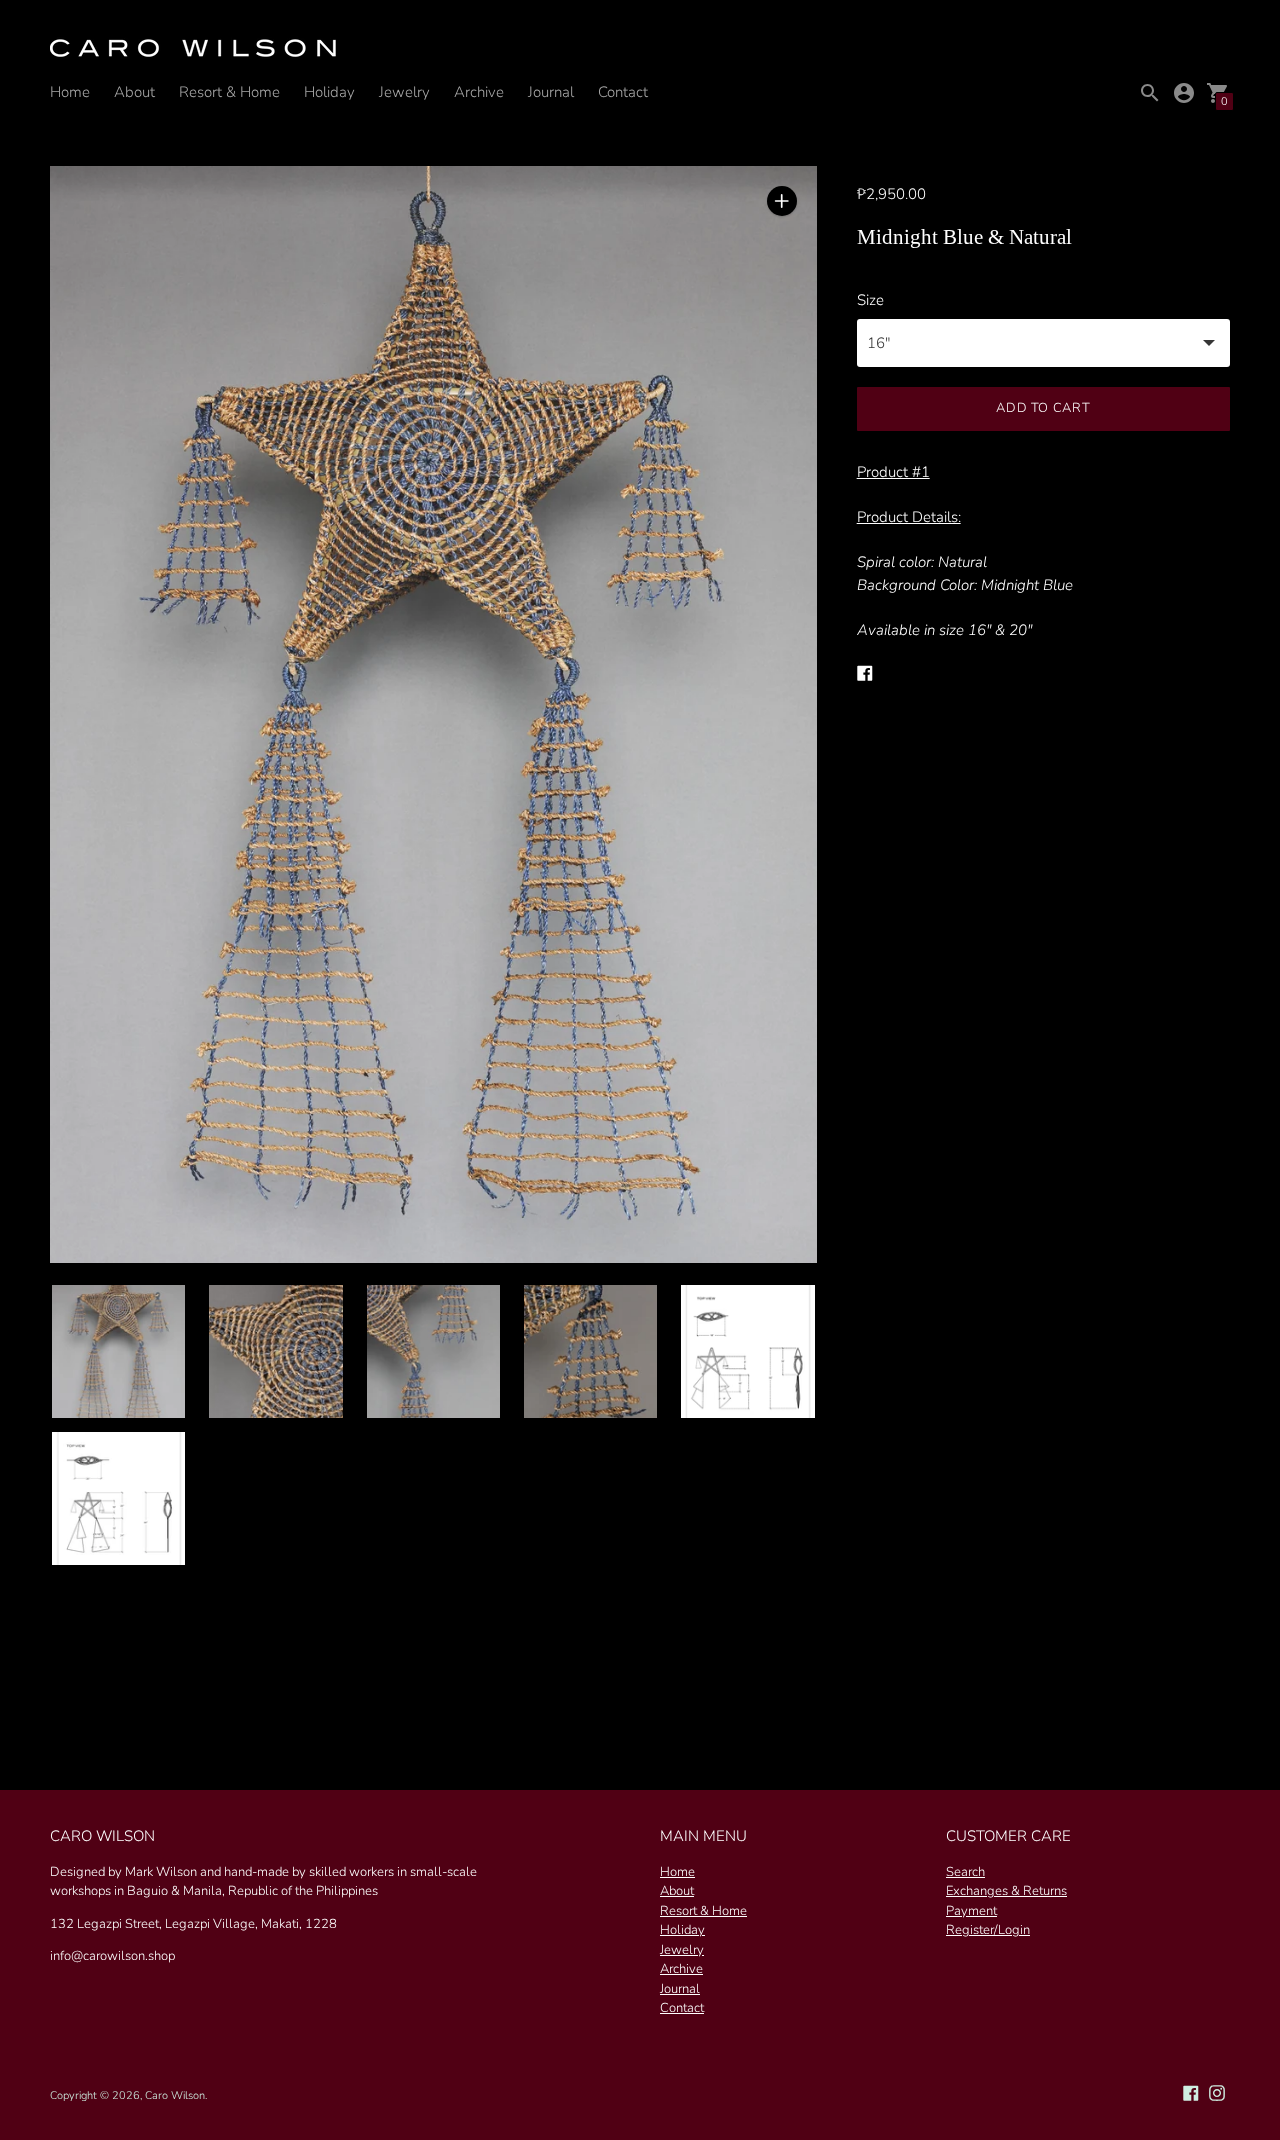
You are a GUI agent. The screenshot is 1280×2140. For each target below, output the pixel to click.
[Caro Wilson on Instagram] (1217, 2092)
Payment (971, 1911)
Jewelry (404, 92)
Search (965, 1872)
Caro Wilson (175, 2095)
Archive (479, 92)
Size (870, 300)
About (134, 92)
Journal (551, 92)
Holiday (329, 92)
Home (70, 92)
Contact (623, 92)
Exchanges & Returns (1006, 1891)
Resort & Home (229, 92)
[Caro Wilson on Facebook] (1191, 2092)
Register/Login (988, 1930)
